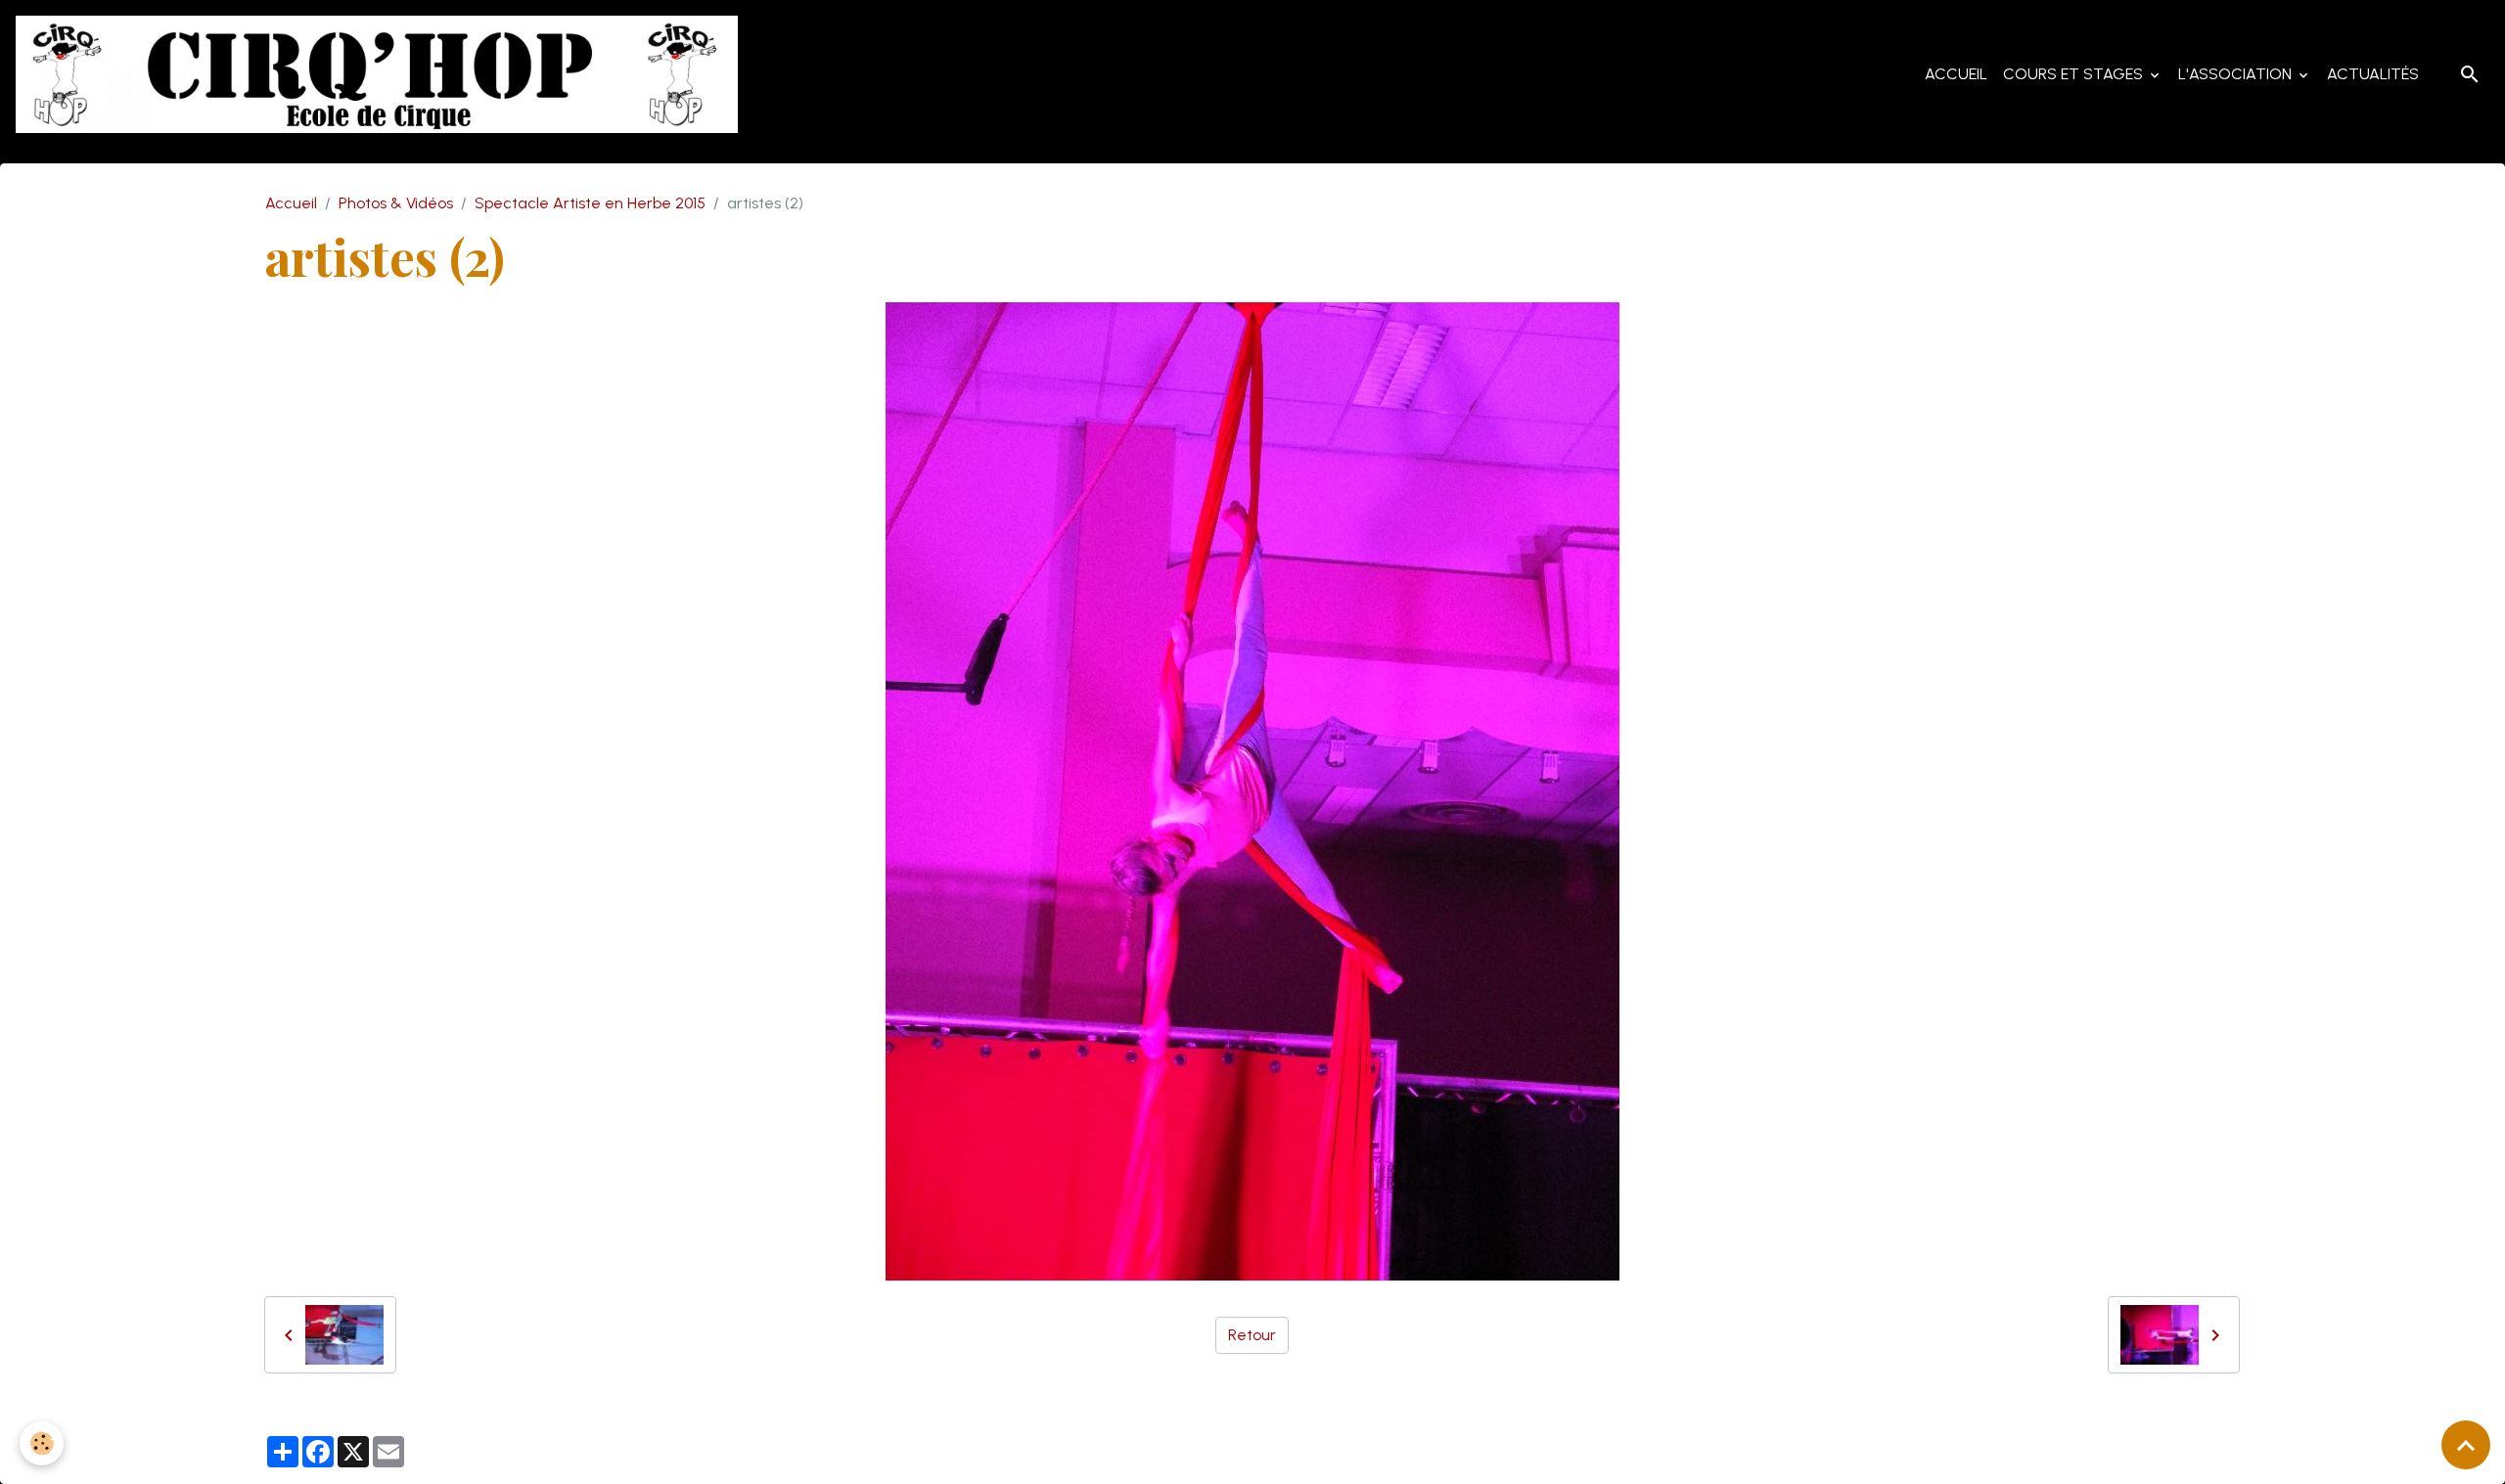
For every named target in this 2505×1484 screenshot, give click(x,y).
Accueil (1956, 74)
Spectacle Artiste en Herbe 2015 (590, 203)
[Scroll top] (2466, 1445)
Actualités (2373, 74)
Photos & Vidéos (396, 203)
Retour (1252, 1335)
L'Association (2237, 74)
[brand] (381, 74)
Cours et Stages (2075, 74)
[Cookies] (42, 1443)
